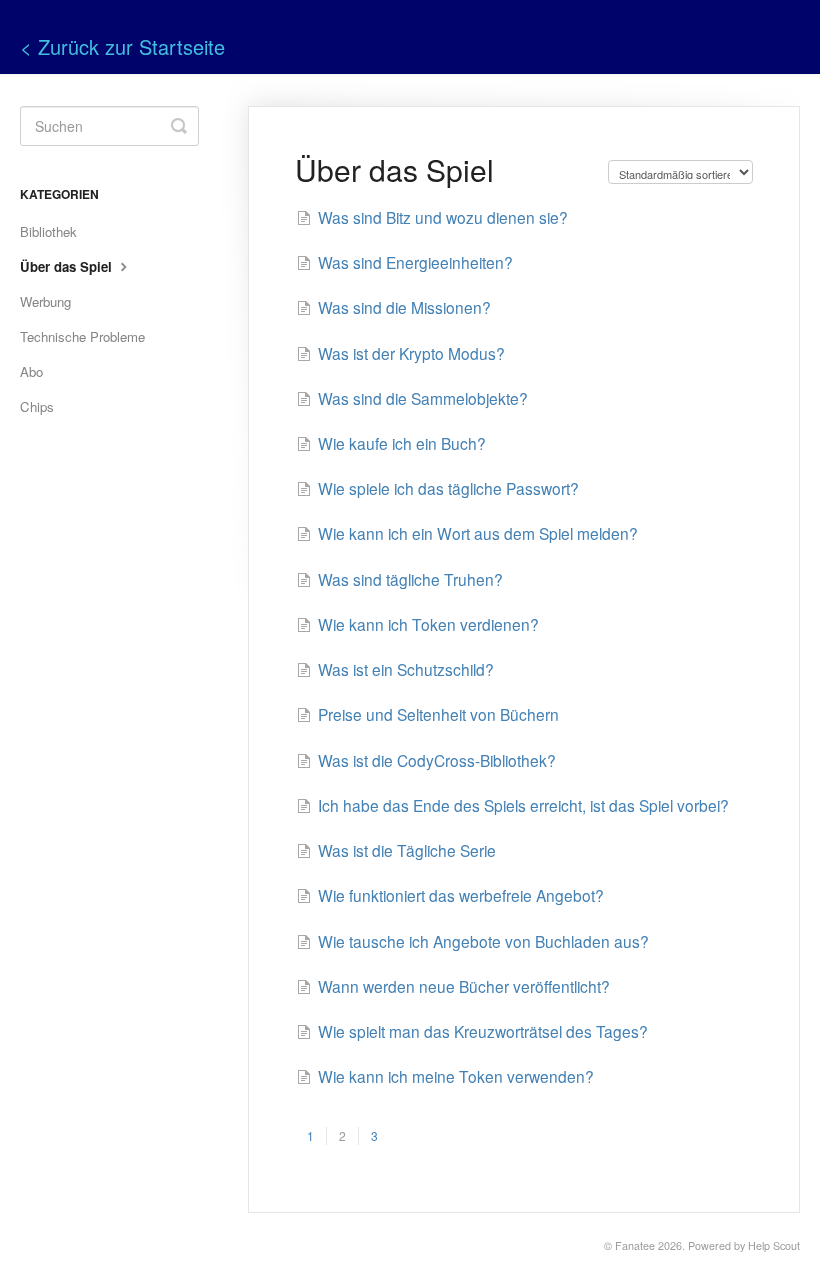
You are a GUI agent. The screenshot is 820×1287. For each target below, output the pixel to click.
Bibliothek (48, 231)
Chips (37, 406)
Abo (31, 371)
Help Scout (774, 1245)
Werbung (45, 301)
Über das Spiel (68, 266)
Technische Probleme (82, 336)
